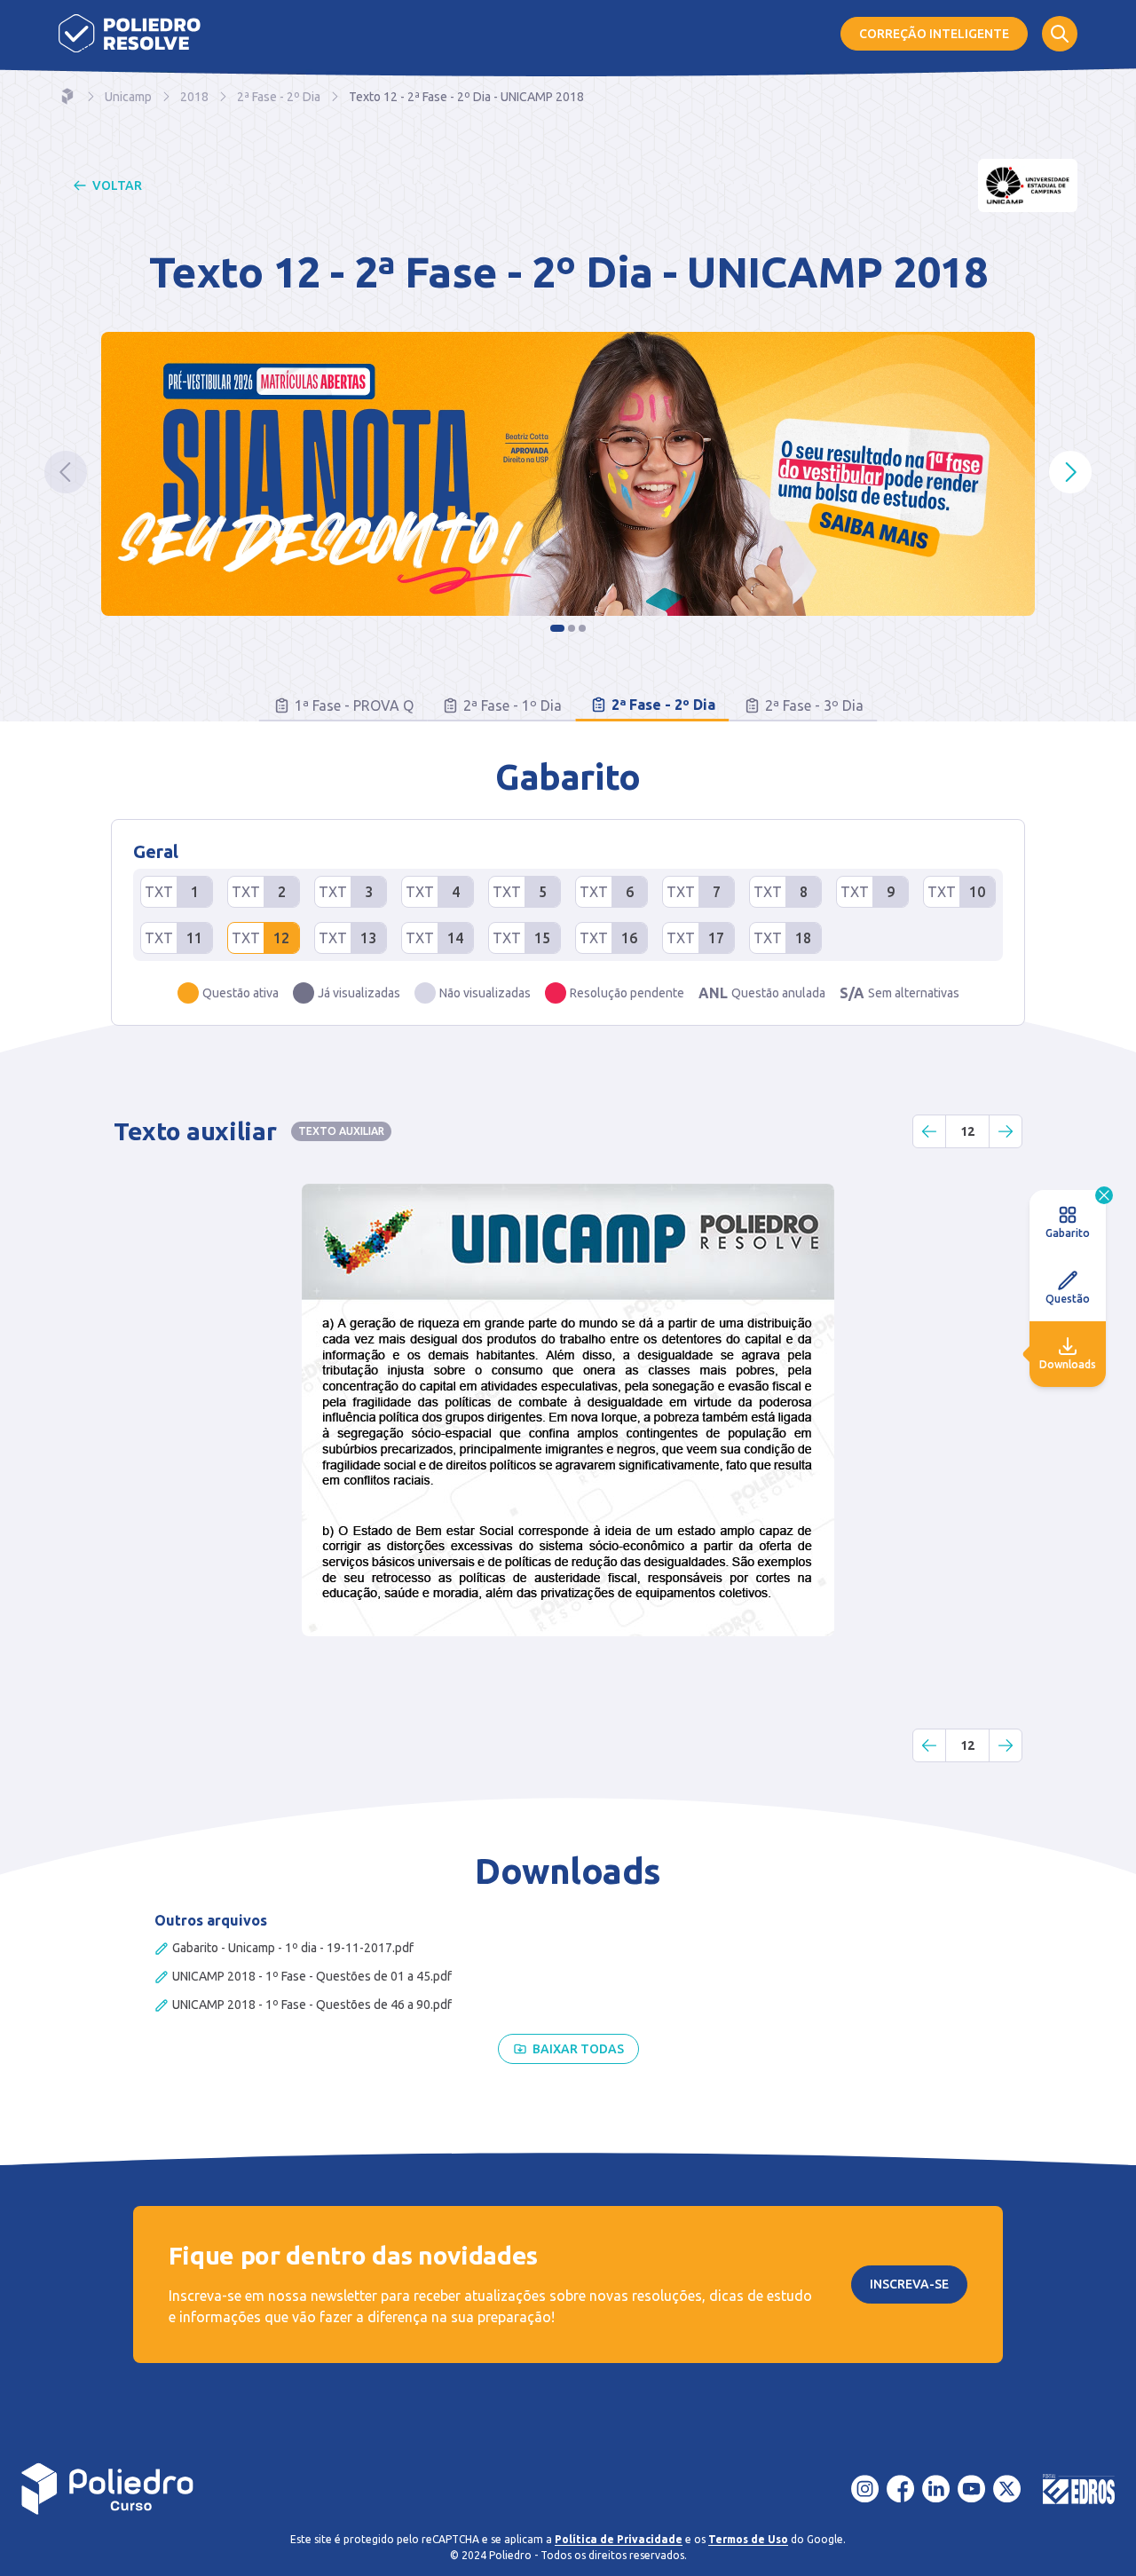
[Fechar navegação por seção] (1104, 1195)
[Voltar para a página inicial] (108, 2489)
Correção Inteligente (934, 34)
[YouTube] (972, 2489)
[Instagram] (865, 2489)
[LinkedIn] (936, 2489)
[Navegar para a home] (67, 97)
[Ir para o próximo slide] (1070, 472)
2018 (194, 97)
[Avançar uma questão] (1006, 1131)
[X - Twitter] (1007, 2489)
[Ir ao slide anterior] (66, 472)
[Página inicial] (130, 33)
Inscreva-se (909, 2284)
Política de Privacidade (619, 2539)
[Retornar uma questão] (929, 1131)
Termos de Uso (748, 2539)
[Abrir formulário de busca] (1060, 34)
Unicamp (128, 97)
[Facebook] (901, 2489)
